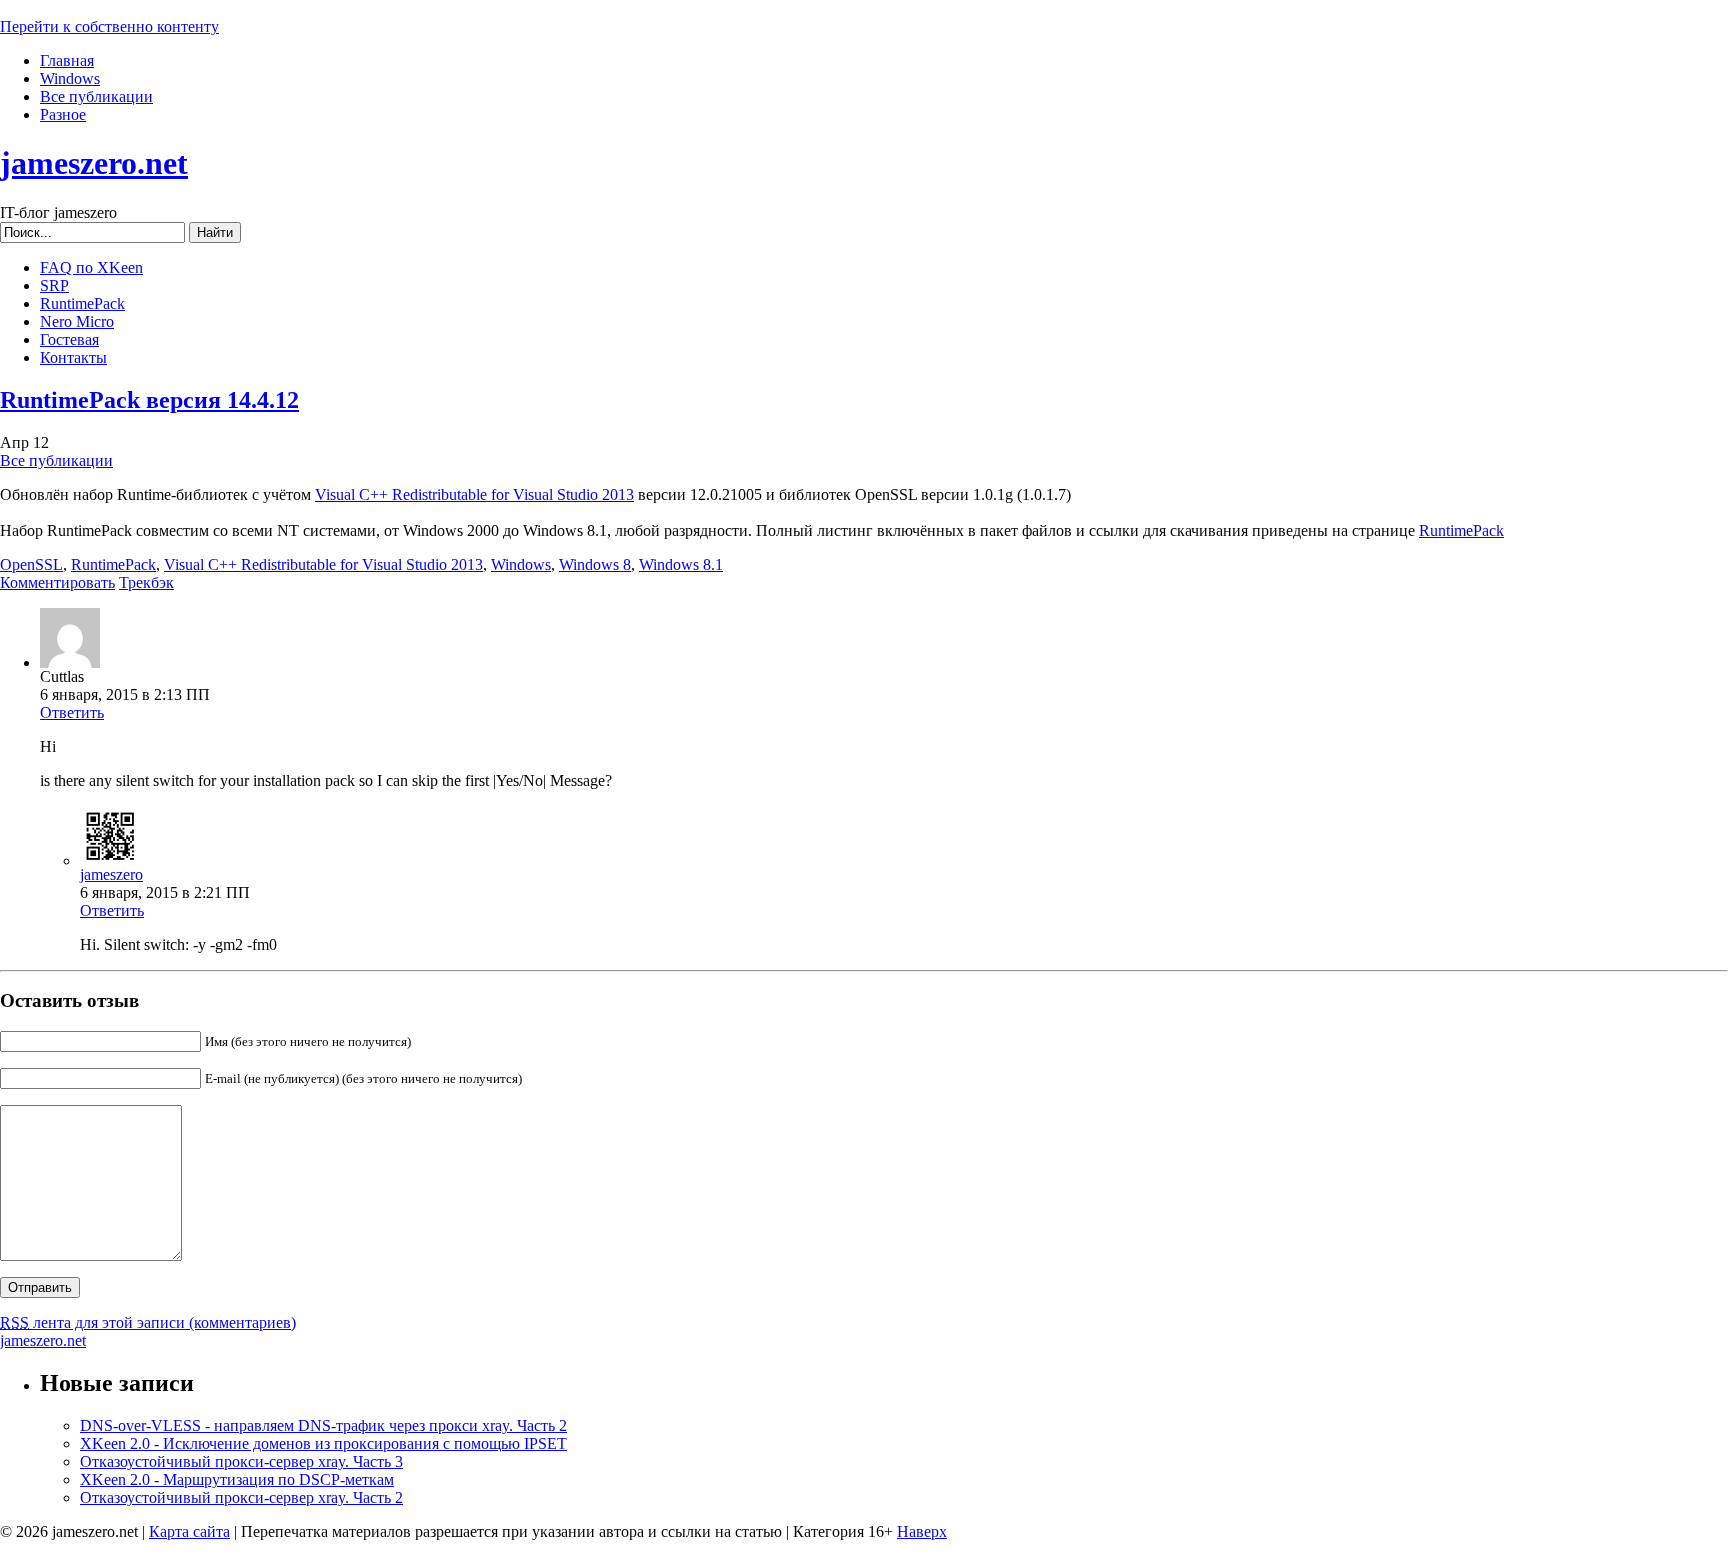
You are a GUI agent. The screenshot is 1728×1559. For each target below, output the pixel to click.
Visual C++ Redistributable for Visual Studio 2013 (474, 494)
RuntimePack (82, 303)
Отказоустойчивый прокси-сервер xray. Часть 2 (241, 1497)
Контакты (73, 357)
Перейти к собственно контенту (109, 26)
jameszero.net (94, 163)
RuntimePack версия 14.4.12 (149, 400)
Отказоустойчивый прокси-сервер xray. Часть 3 (241, 1461)
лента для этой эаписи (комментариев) (148, 1322)
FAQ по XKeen (91, 267)
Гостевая (69, 339)
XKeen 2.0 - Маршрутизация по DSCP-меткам (237, 1479)
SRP (54, 285)
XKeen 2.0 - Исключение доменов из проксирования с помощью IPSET (323, 1443)
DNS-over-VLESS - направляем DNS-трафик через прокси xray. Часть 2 (323, 1425)
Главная (67, 60)
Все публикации (96, 96)
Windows (70, 78)
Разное (63, 114)
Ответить (72, 712)
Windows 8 (595, 564)
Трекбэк (146, 582)
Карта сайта (189, 1531)
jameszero (111, 874)
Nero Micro (77, 321)
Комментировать (57, 582)
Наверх (922, 1531)
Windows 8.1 (681, 564)
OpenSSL (31, 564)
